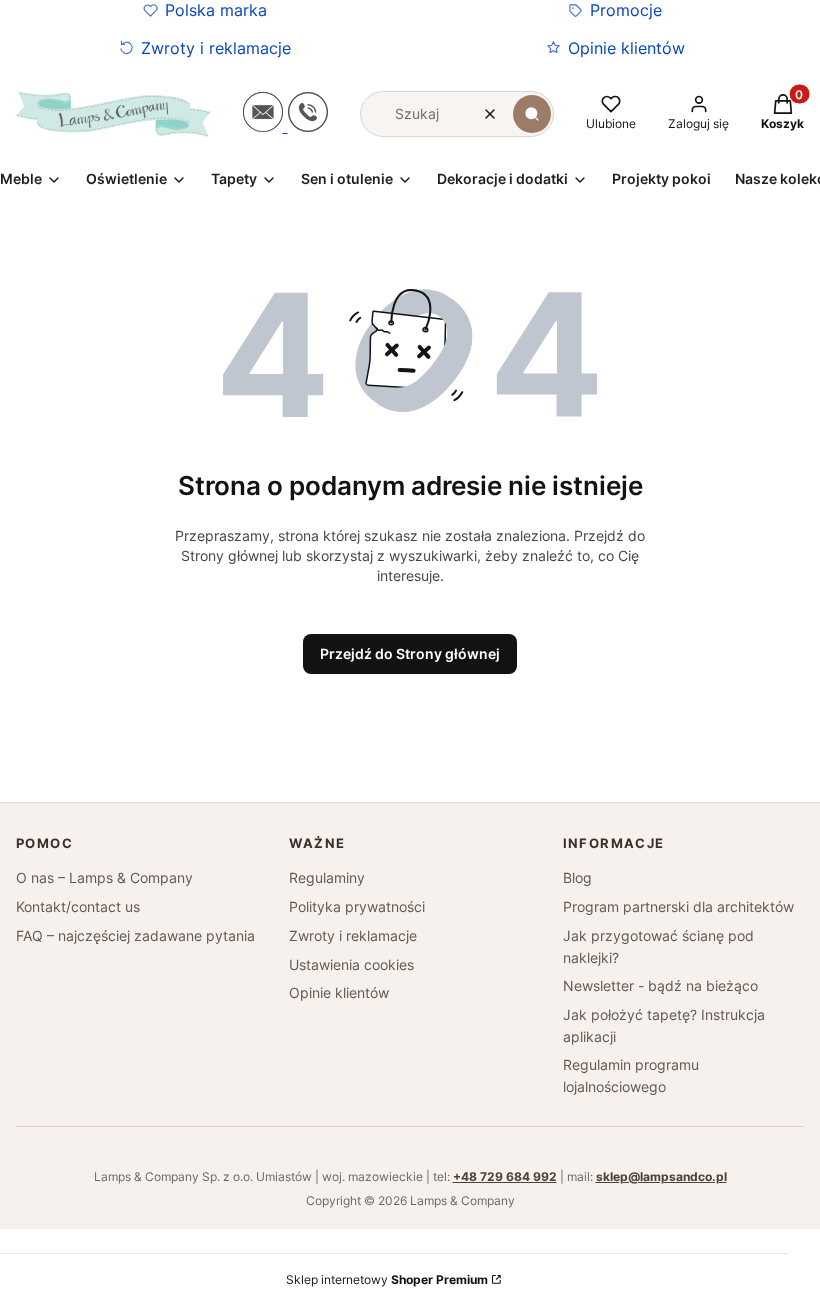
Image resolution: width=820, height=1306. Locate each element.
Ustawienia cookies (351, 964)
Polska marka (216, 10)
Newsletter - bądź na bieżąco (660, 985)
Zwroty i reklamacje (216, 48)
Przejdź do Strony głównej (410, 653)
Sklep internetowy (387, 1279)
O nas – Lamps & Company (104, 877)
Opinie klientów (626, 48)
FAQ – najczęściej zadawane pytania (135, 935)
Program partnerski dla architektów (678, 906)
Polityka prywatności (357, 906)
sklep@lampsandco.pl (661, 1176)
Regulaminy (327, 877)
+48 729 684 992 (505, 1176)
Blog (577, 877)
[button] (532, 114)
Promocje (626, 10)
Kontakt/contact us (78, 906)
